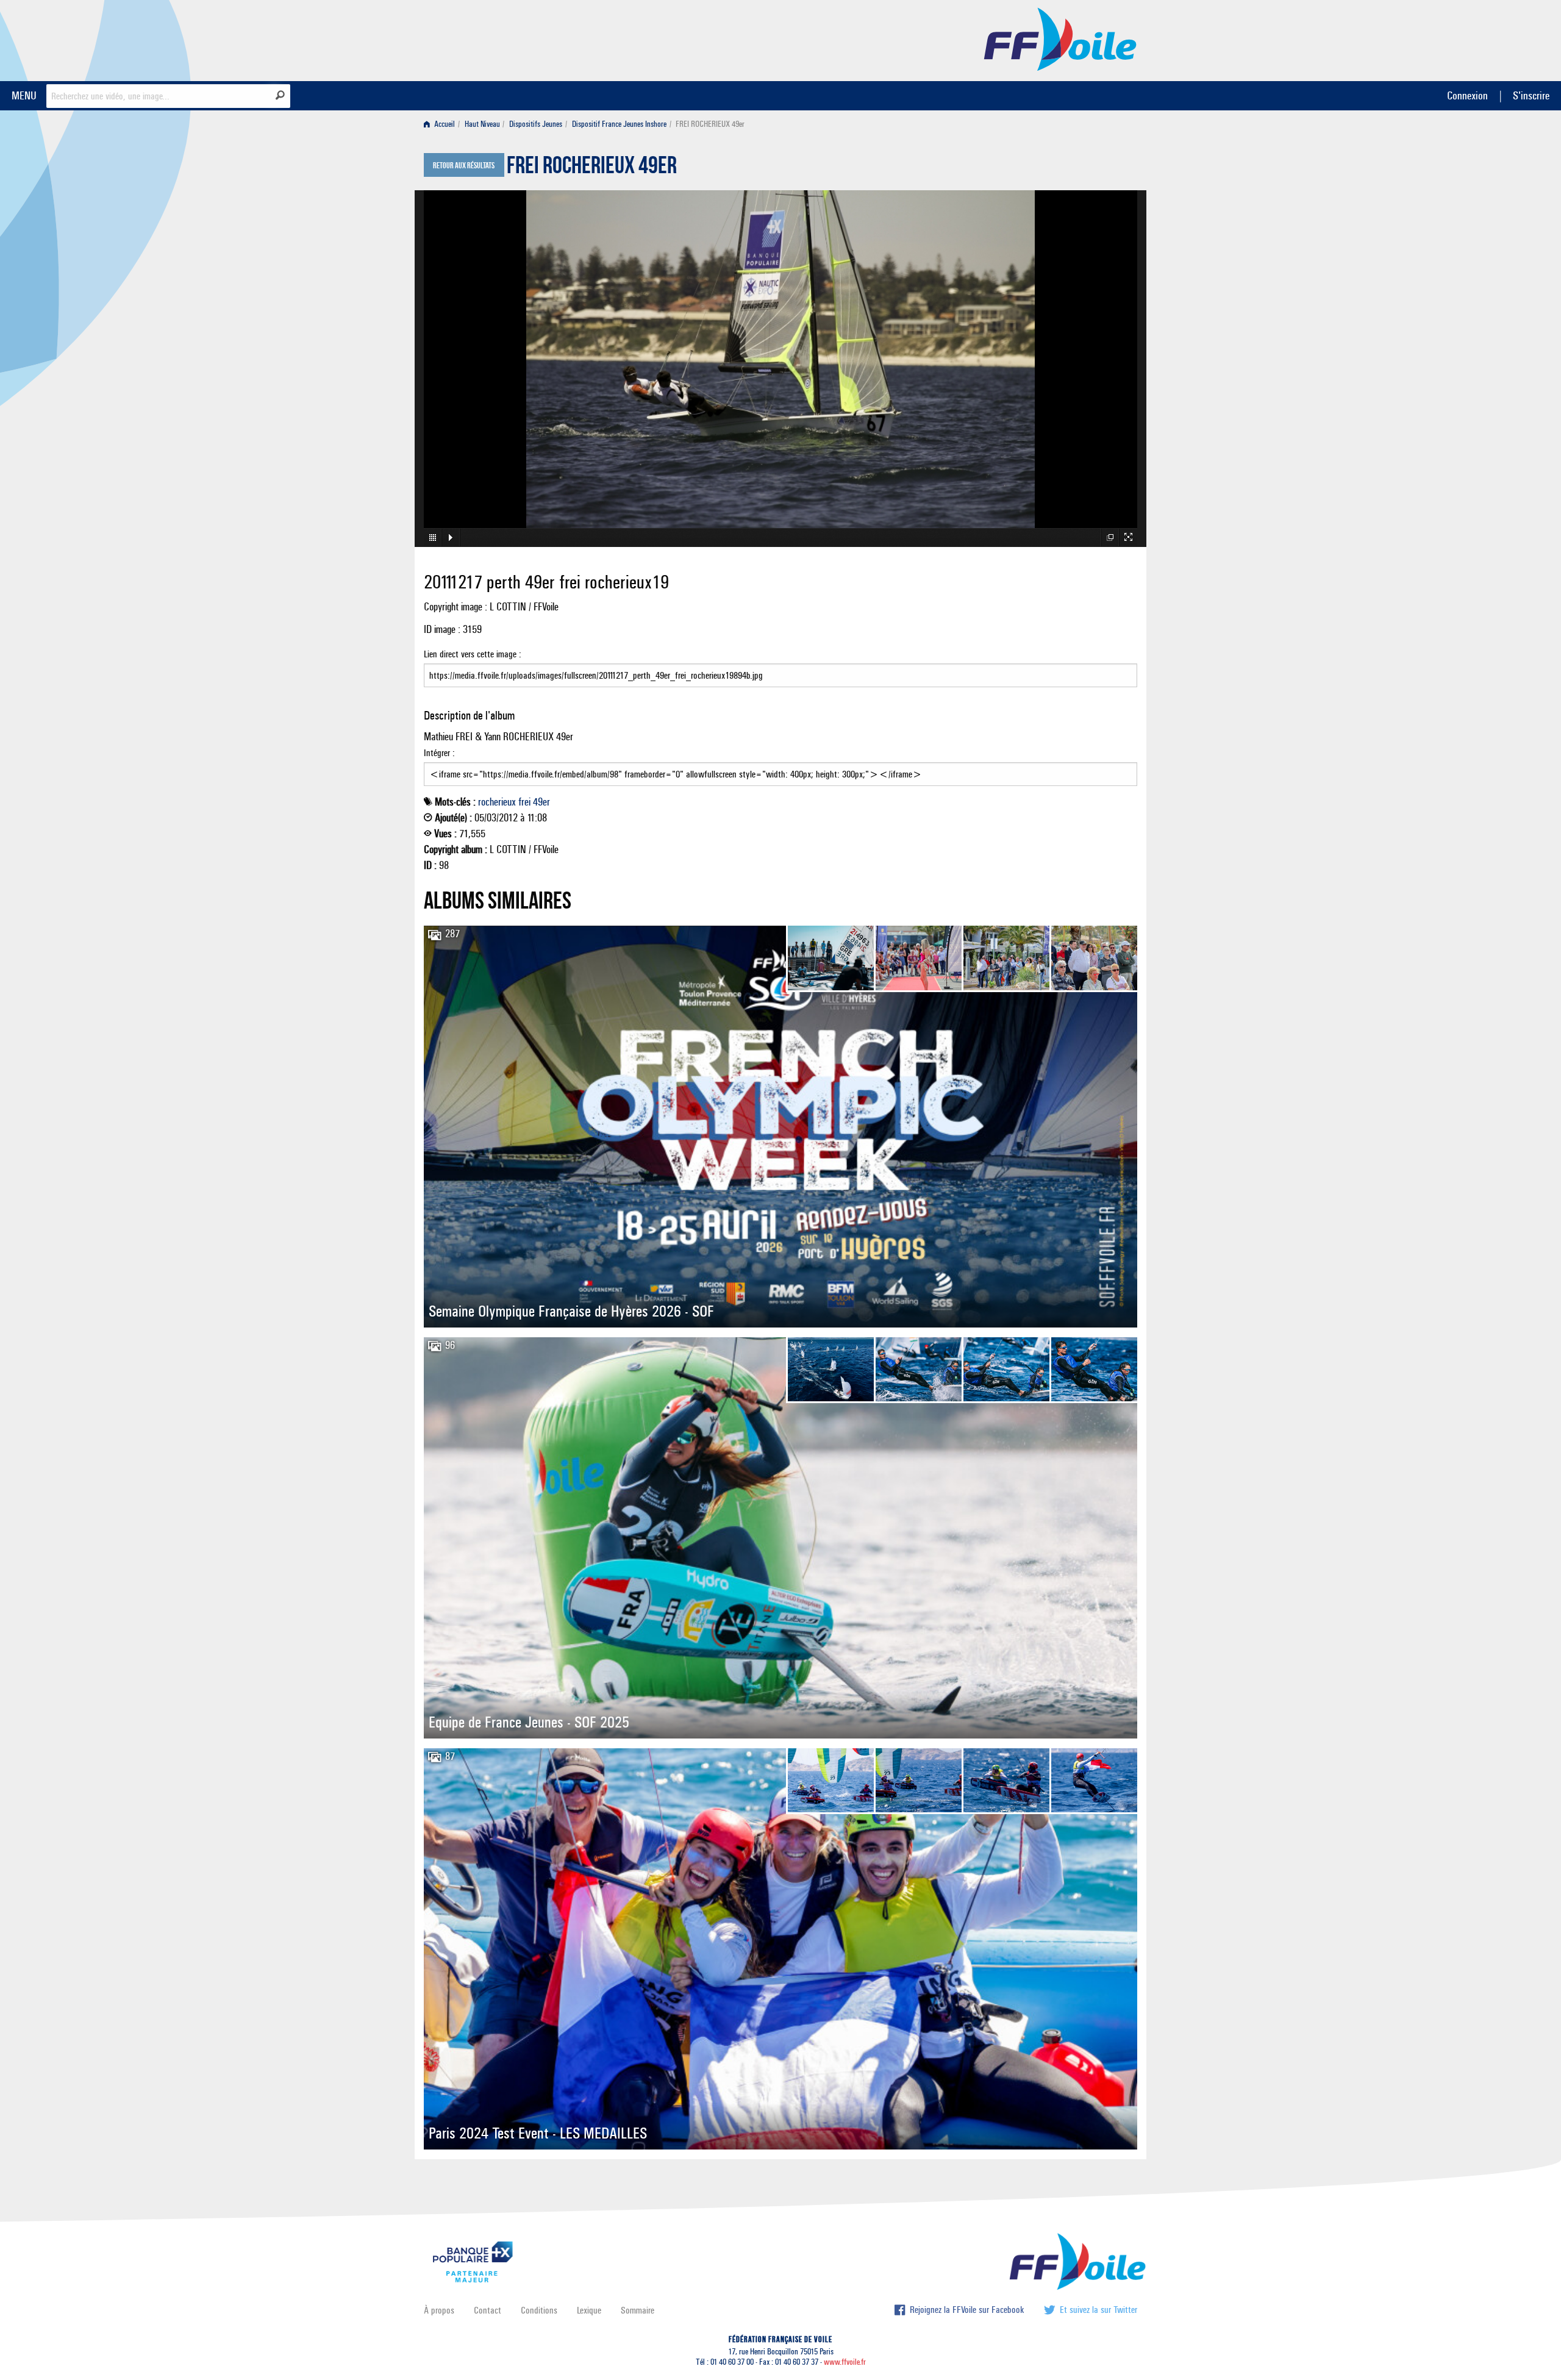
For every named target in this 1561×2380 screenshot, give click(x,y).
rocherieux (497, 802)
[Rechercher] (280, 95)
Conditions (539, 2310)
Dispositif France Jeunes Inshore (619, 124)
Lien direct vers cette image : (473, 654)
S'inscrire (1531, 95)
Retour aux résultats (464, 166)
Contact (488, 2310)
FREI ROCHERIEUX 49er (592, 168)
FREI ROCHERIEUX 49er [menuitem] (710, 124)
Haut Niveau (482, 124)
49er (541, 802)
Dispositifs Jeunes (536, 124)
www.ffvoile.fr (845, 2362)
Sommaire (638, 2310)
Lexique (589, 2310)
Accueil (444, 124)
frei (524, 802)
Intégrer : (439, 753)
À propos (439, 2310)
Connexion (1467, 95)
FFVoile (1060, 38)
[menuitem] (442, 124)
